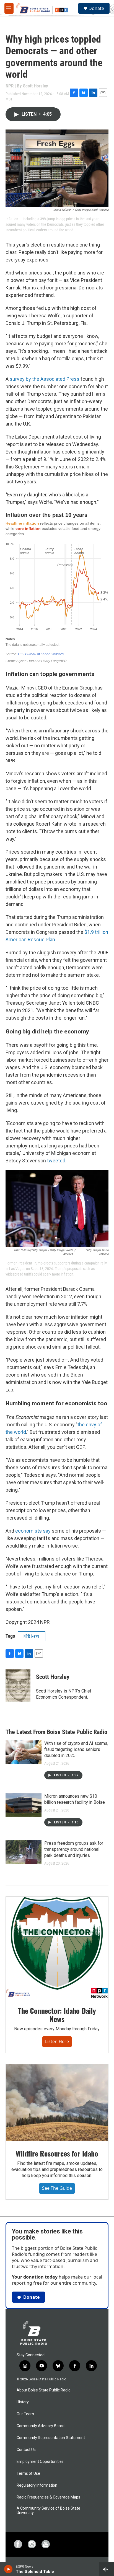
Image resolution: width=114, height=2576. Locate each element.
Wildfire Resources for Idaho (57, 2153)
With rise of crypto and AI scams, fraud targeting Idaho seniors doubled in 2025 (76, 1749)
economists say (33, 1531)
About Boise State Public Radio (44, 2390)
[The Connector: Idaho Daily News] (57, 1947)
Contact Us (26, 2450)
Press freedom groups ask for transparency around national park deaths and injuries (74, 1849)
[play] (8, 2569)
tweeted (56, 1161)
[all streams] (107, 2569)
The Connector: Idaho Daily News (57, 2015)
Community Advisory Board (41, 2426)
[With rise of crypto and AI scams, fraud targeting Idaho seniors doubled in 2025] (24, 1752)
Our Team (25, 2414)
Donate (96, 8)
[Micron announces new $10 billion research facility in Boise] (24, 1805)
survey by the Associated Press (45, 379)
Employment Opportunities (40, 2462)
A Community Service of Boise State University (48, 2511)
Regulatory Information (37, 2485)
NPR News (32, 1636)
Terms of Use (28, 2473)
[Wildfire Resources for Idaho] (57, 2103)
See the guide (57, 2188)
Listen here (57, 2041)
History (23, 2402)
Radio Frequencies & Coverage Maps (48, 2497)
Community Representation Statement (51, 2438)
